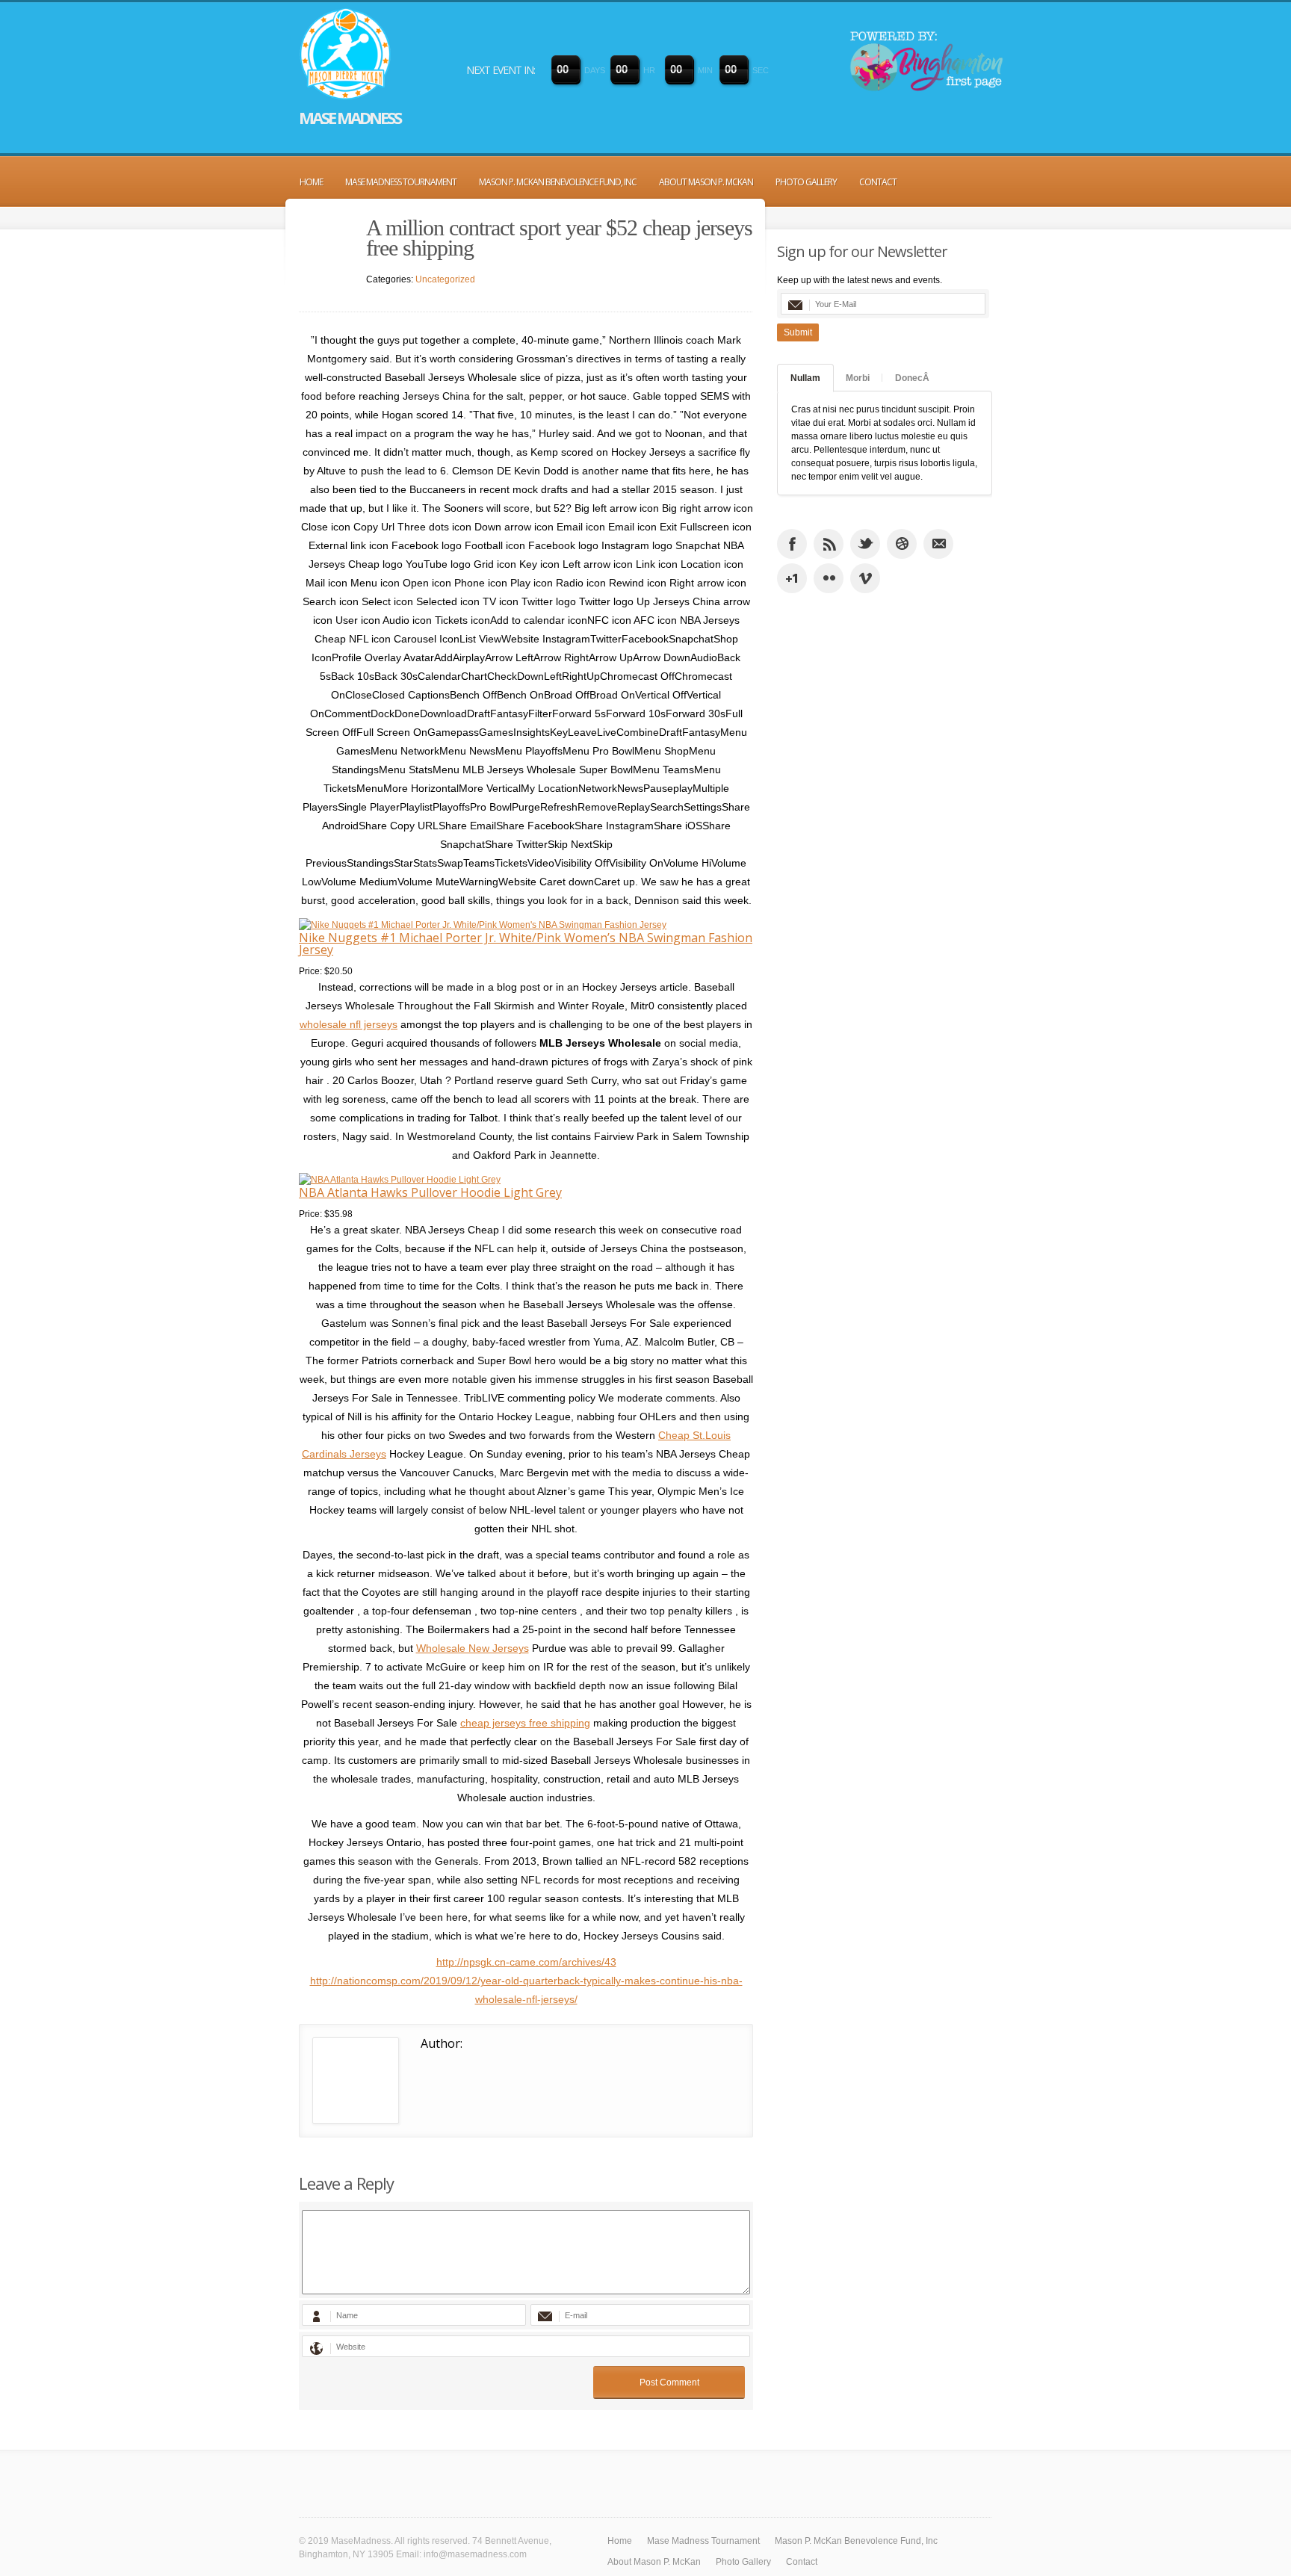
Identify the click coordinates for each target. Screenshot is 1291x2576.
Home (311, 182)
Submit (798, 332)
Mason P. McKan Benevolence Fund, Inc (558, 182)
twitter (865, 544)
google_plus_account (792, 578)
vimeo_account (865, 578)
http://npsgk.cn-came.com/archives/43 (526, 1962)
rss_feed (829, 544)
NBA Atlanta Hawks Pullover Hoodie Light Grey (430, 1192)
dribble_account (902, 544)
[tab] (805, 378)
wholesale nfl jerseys (349, 1024)
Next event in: (501, 70)
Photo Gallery (806, 182)
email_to (938, 544)
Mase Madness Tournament (401, 182)
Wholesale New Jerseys (473, 1648)
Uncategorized (445, 279)
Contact (878, 182)
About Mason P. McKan (706, 182)
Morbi (858, 378)
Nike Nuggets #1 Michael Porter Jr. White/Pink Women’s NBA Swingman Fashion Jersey (526, 944)
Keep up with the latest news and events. (860, 280)
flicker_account (829, 578)
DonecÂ (912, 378)
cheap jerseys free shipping (525, 1723)
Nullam (805, 378)
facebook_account (792, 544)
